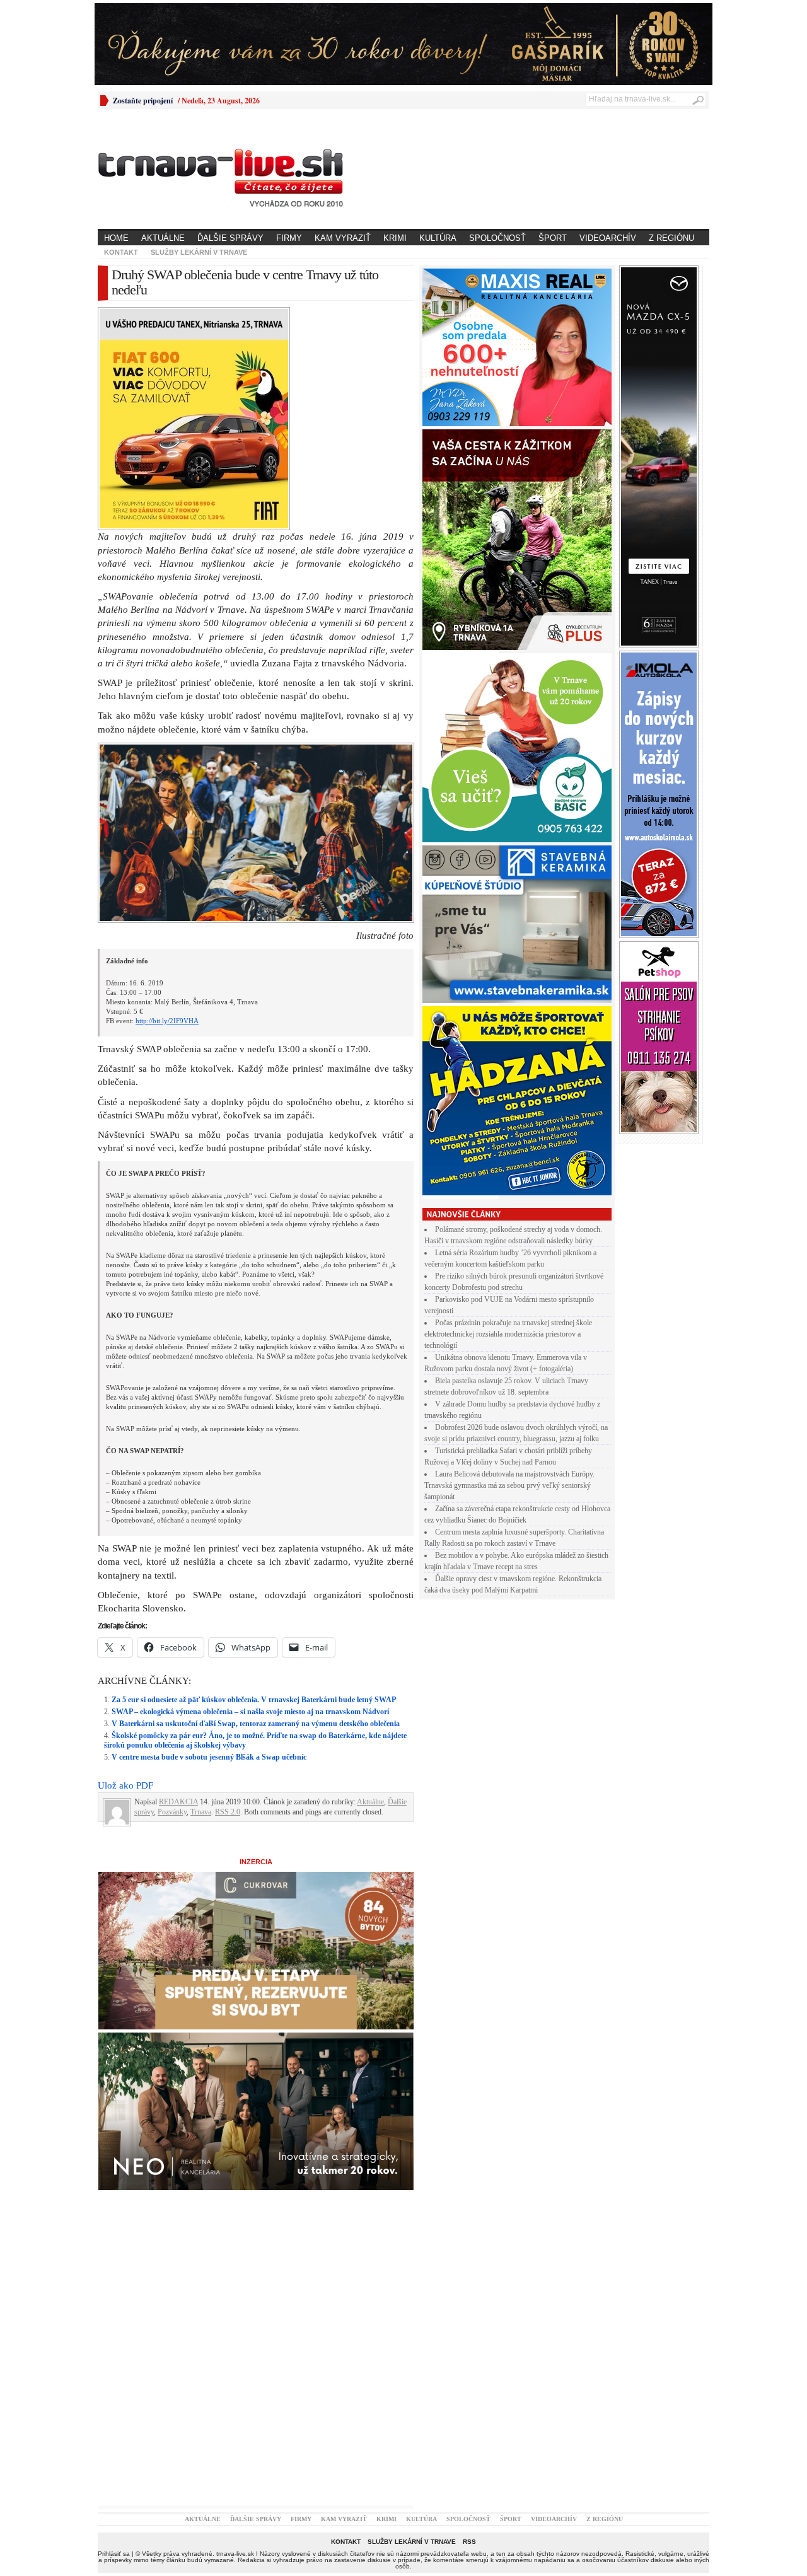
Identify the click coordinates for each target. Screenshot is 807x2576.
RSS (469, 2542)
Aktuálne (163, 238)
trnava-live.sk (235, 2554)
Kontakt (121, 252)
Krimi (395, 238)
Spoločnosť (497, 238)
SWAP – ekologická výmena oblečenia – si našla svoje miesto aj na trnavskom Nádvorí (250, 1712)
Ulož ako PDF (125, 1785)
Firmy (289, 238)
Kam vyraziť (343, 238)
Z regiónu (671, 238)
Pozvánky (172, 1812)
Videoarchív (608, 238)
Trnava (201, 1812)
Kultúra (438, 238)
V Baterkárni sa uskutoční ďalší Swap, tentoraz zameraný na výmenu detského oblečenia (256, 1724)
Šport (553, 238)
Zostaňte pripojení (143, 101)
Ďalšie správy (230, 238)
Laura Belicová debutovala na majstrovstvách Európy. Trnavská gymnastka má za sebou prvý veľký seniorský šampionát (509, 1485)
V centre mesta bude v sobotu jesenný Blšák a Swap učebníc (209, 1757)
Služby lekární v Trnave (199, 252)
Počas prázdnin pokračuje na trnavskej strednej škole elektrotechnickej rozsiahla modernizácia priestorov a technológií (508, 1334)
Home (116, 238)
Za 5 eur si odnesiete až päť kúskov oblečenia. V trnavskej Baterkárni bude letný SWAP (254, 1700)
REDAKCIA (178, 1802)
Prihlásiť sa (114, 2554)
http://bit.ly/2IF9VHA (167, 1021)
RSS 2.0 (228, 1812)
